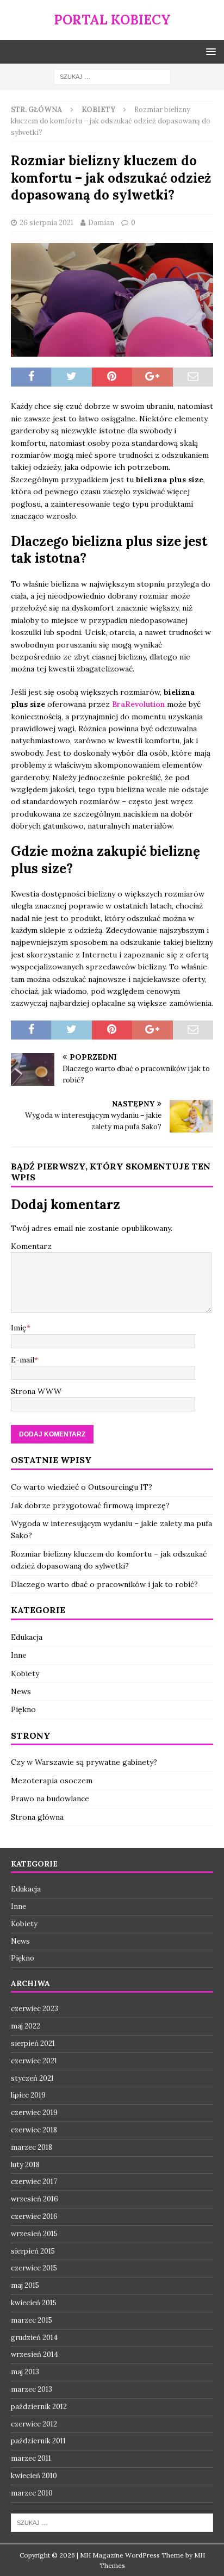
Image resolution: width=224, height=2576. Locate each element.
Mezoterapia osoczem (52, 1781)
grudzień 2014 (34, 2338)
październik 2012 (39, 2407)
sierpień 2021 (33, 2043)
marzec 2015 (32, 2320)
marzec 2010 (32, 2493)
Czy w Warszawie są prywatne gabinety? (84, 1762)
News (21, 1691)
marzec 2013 (32, 2389)
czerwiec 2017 (34, 2182)
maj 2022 (26, 2026)
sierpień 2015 (33, 2251)
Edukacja (27, 1637)
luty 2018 (25, 2165)
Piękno (23, 1709)
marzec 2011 (31, 2458)
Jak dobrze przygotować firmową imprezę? (90, 1505)
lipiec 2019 (28, 2095)
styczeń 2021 (32, 2078)
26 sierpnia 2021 (46, 223)
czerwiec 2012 (34, 2424)
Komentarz (31, 1246)
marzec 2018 (32, 2147)
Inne (19, 1655)
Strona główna (37, 1817)
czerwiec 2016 (34, 2216)
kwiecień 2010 (34, 2476)
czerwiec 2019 (34, 2113)
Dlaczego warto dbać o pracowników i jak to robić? (104, 1584)
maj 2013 (25, 2372)
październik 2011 (38, 2441)
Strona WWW (36, 1391)
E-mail (23, 1360)
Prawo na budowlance (50, 1799)
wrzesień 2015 (34, 2234)
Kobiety (25, 1673)
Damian (101, 223)
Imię (19, 1328)
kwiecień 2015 (34, 2303)
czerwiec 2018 (34, 2130)
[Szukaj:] (112, 76)
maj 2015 (25, 2285)
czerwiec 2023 (35, 2009)
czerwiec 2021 (34, 2061)
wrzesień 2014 (35, 2354)
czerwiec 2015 (34, 2268)
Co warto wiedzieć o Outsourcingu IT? (82, 1487)
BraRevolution (139, 704)
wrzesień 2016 (35, 2199)
